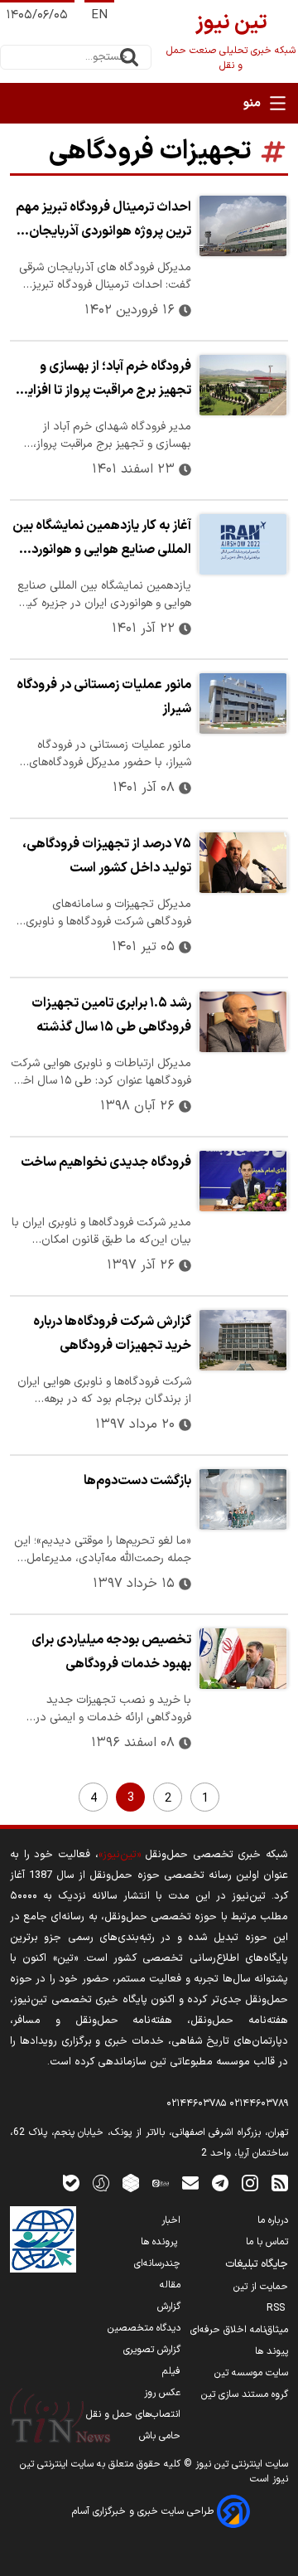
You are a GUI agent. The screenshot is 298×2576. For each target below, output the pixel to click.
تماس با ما (267, 2242)
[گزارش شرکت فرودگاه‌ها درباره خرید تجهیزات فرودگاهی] (243, 1340)
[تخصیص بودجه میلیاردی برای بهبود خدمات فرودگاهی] (243, 1659)
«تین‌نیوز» (120, 1854)
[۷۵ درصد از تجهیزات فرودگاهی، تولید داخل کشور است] (243, 863)
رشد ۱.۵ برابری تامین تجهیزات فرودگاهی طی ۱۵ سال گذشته (111, 1015)
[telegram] (220, 2183)
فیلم (171, 2371)
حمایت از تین (261, 2287)
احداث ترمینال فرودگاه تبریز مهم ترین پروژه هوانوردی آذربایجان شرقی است (103, 221)
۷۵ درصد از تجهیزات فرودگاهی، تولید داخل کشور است (107, 856)
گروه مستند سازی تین (245, 2394)
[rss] (280, 2183)
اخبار (171, 2220)
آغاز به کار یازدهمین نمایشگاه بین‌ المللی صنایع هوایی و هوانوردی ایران (102, 540)
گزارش (169, 2307)
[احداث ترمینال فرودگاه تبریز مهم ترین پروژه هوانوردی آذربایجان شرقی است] (243, 226)
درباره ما (273, 2220)
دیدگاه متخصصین (144, 2328)
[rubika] (131, 2183)
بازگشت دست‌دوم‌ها (137, 1481)
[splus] (101, 2183)
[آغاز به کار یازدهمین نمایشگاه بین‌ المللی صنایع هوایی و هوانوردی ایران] (243, 544)
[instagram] (250, 2183)
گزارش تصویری (152, 2350)
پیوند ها (272, 2351)
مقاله (170, 2285)
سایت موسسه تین (251, 2373)
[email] (190, 2183)
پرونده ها (161, 2242)
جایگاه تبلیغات (257, 2264)
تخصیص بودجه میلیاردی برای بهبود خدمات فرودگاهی (111, 1652)
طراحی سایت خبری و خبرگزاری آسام (144, 2511)
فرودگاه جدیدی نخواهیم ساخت (106, 1162)
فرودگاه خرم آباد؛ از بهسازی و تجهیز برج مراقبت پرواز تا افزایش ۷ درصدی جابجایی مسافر (101, 381)
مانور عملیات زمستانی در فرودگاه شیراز (104, 697)
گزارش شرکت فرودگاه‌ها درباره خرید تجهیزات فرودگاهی (112, 1334)
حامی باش (160, 2436)
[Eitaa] (161, 2183)
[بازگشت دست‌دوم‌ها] (243, 1499)
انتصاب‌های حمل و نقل (133, 2414)
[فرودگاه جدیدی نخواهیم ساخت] (243, 1181)
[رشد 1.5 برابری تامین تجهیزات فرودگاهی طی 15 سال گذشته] (243, 1022)
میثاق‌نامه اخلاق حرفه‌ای (239, 2330)
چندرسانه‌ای (157, 2263)
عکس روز (162, 2393)
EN (99, 15)
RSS (277, 2308)
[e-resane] (43, 2239)
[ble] (71, 2183)
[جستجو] (129, 57)
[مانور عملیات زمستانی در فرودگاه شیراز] (243, 703)
